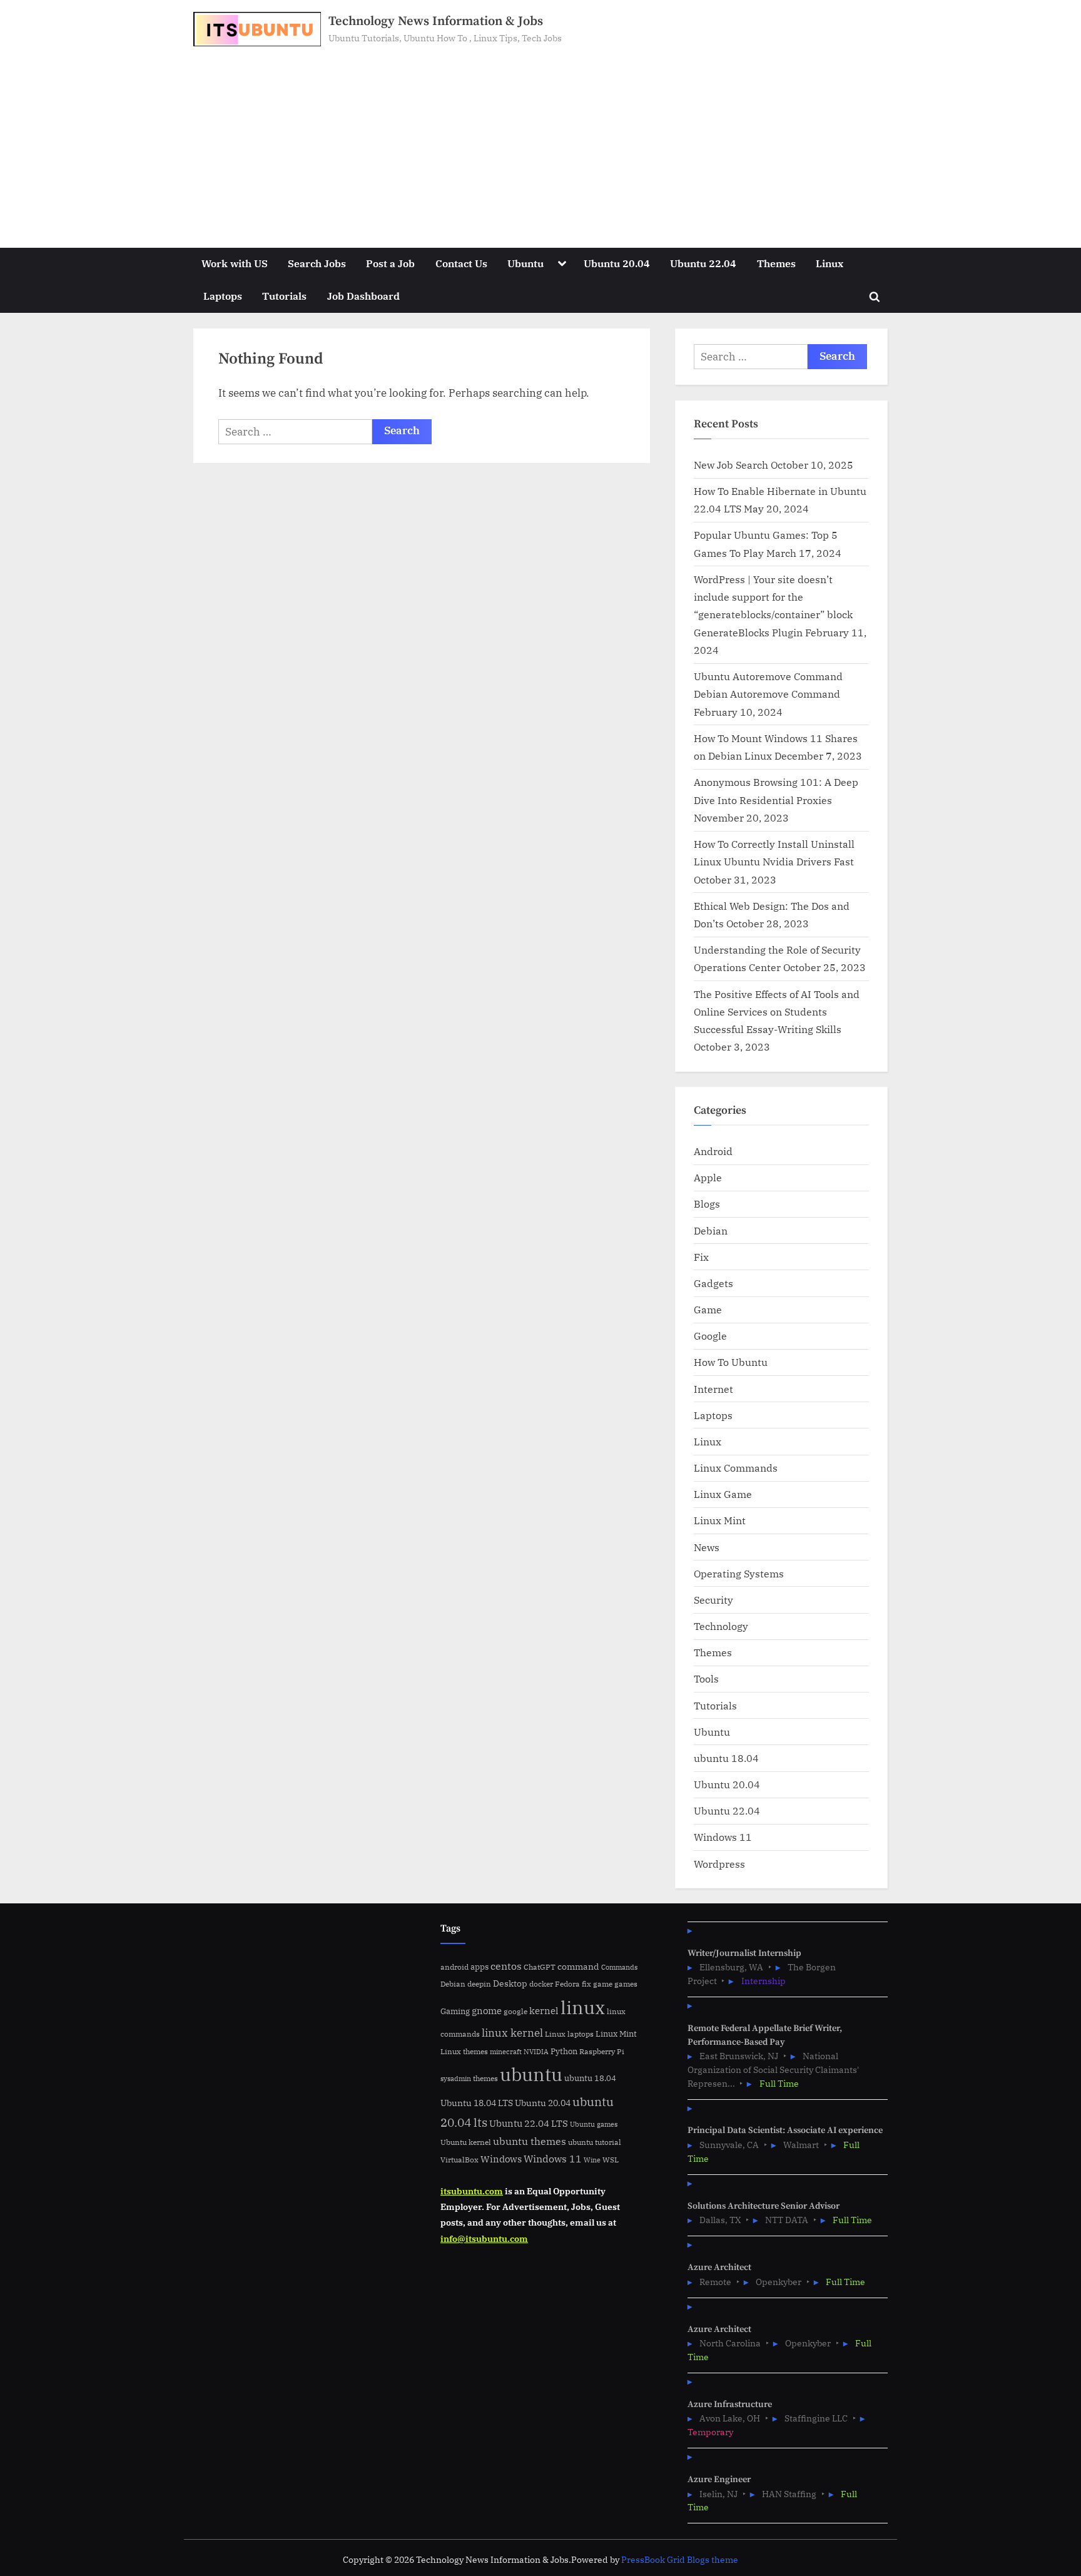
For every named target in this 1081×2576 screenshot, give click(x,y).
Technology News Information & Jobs (436, 21)
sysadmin (456, 2079)
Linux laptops (569, 2034)
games (626, 1984)
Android (713, 1151)
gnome (487, 2010)
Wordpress (719, 1864)
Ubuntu (525, 263)
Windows (501, 2159)
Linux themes (464, 2051)
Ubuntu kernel (466, 2142)
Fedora (567, 1983)
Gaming (455, 2011)
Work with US (235, 263)
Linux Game (723, 1494)
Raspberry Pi (602, 2051)
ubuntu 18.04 (726, 1758)
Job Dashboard (363, 296)
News (707, 1547)
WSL (611, 2159)
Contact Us (461, 263)
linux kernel (512, 2033)
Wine (592, 2160)
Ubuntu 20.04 (617, 263)
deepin (479, 1984)
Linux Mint (720, 1520)
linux (583, 2007)
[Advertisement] (540, 140)
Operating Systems (739, 1573)
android (454, 1967)
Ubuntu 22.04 (703, 263)
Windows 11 (723, 1837)
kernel (544, 2010)
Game (708, 1309)
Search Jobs (317, 263)
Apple (708, 1177)
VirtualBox (459, 2160)
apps (480, 1967)
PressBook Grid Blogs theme (680, 2560)
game (603, 1983)
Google (710, 1336)
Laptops (223, 296)
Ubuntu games (594, 2124)
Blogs (707, 1204)
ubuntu (531, 2074)
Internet (713, 1389)
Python (564, 2051)
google (515, 2011)
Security (713, 1600)
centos (506, 1966)
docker (541, 1984)
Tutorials (284, 296)
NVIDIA (536, 2052)
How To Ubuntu (731, 1362)
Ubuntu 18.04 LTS (477, 2103)
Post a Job (390, 263)
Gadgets (713, 1283)
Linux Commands (736, 1468)
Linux (830, 263)
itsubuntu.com (472, 2191)
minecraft (506, 2052)
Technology (721, 1626)
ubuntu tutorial (595, 2142)
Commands (619, 1967)
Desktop (510, 1983)
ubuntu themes (530, 2141)
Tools (706, 1678)
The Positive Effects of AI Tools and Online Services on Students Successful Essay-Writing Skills (777, 1012)
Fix (701, 1257)
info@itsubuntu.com (484, 2238)
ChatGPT (540, 1967)
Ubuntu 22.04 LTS (529, 2123)
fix (586, 1984)
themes (485, 2078)
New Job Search (731, 465)
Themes (776, 263)
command (578, 1966)
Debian (711, 1230)
